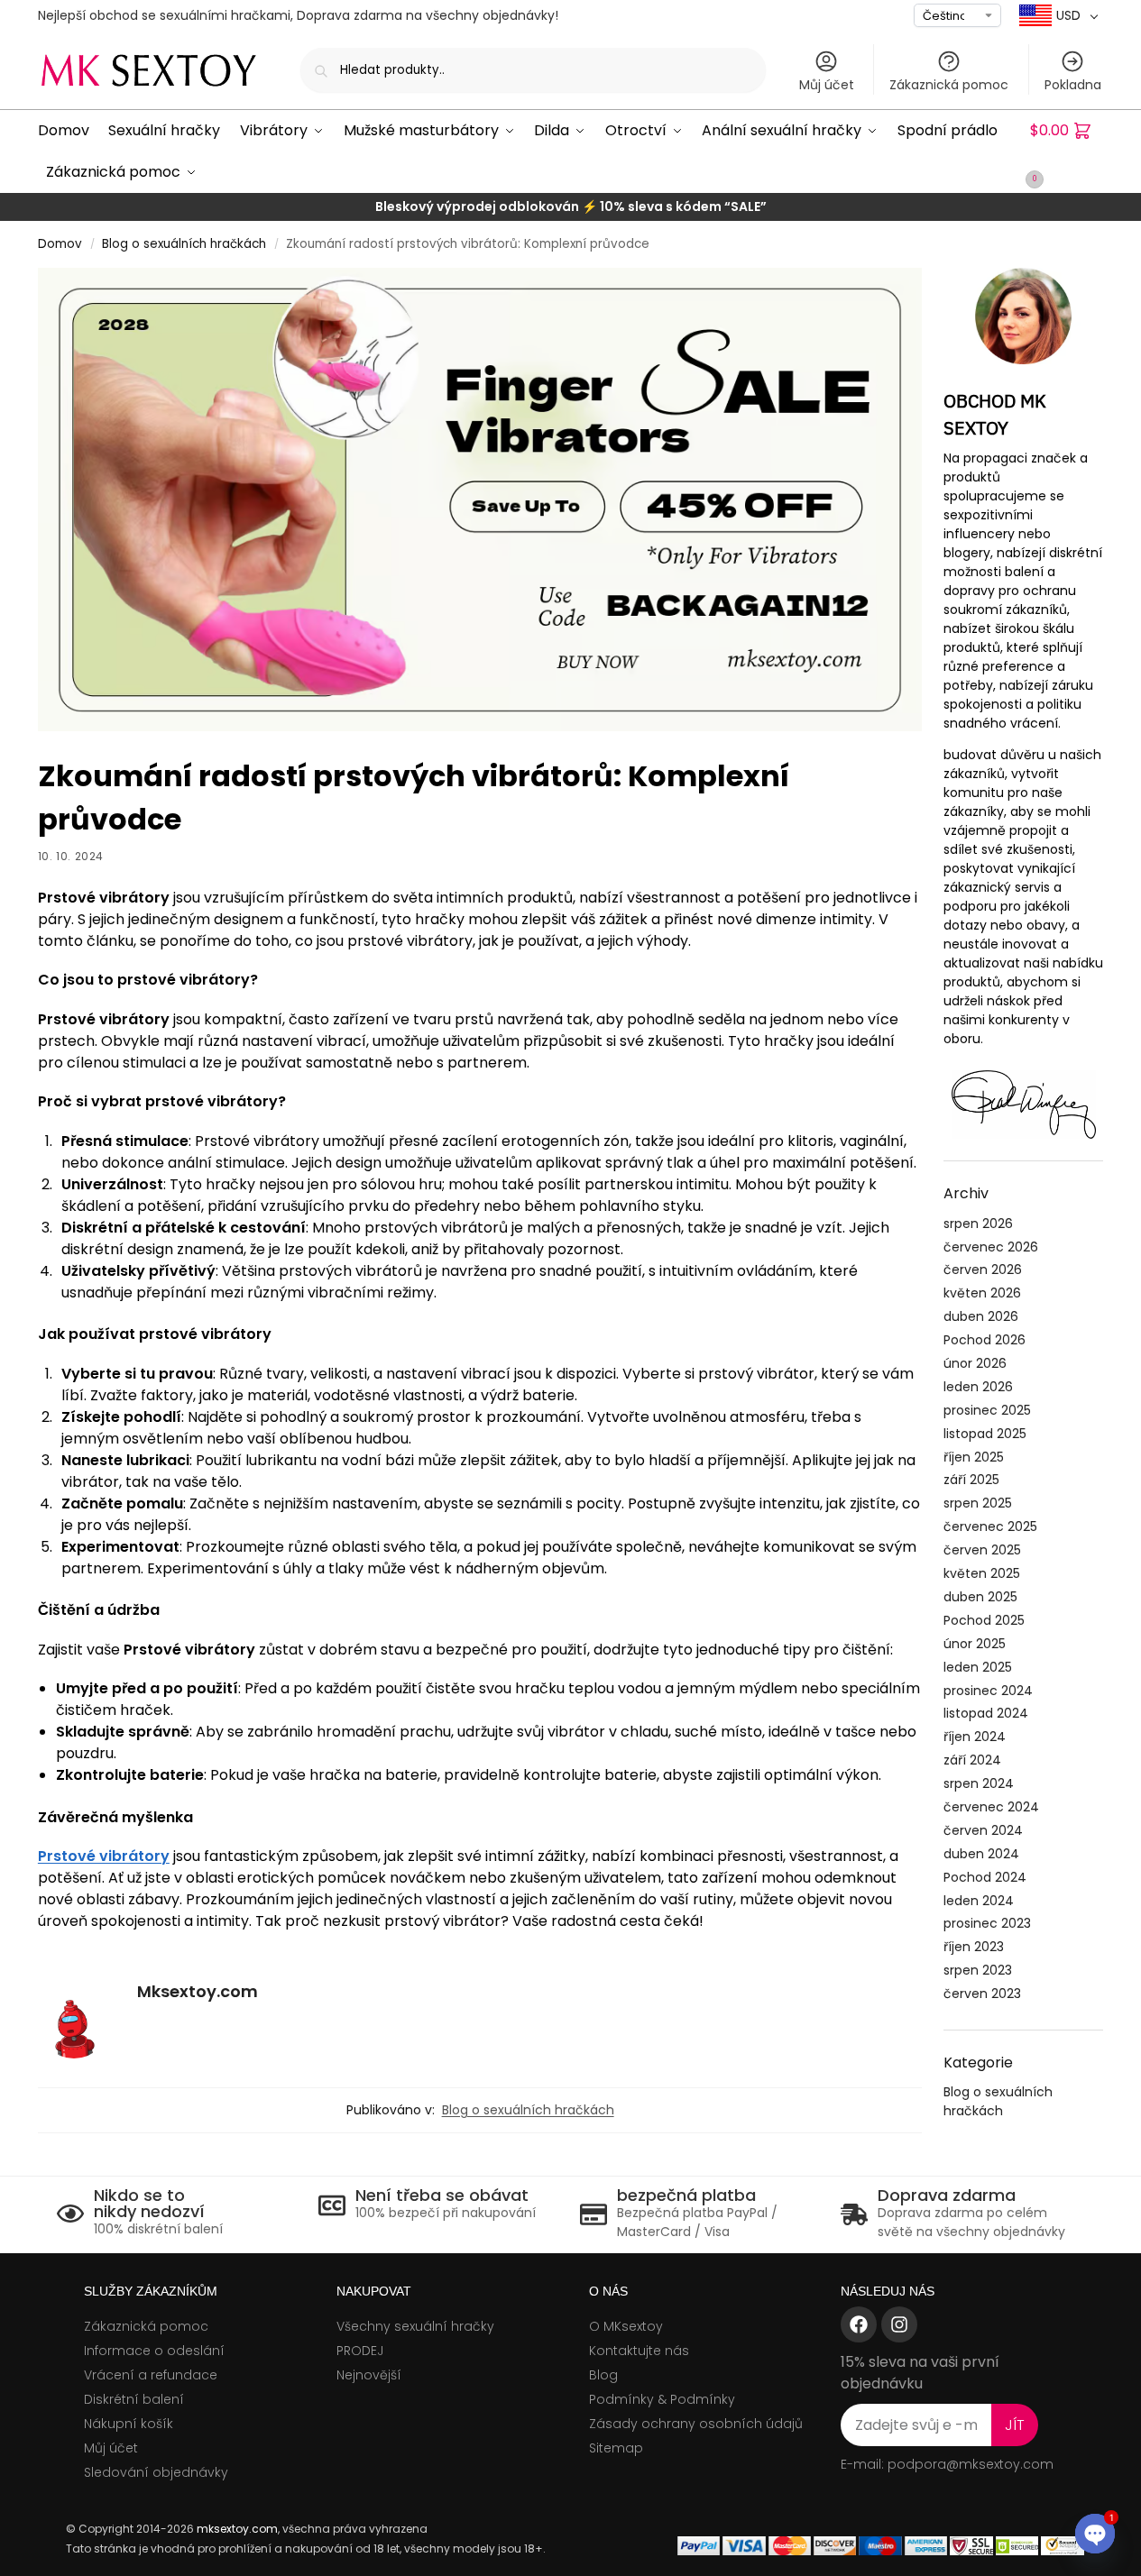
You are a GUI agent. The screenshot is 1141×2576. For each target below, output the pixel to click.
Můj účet (827, 85)
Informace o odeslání (154, 2351)
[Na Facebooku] (859, 2324)
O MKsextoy (626, 2326)
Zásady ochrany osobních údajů (696, 2424)
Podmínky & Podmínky (662, 2399)
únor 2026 (975, 1363)
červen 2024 (983, 1830)
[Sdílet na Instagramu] (899, 2324)
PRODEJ (360, 2351)
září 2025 (971, 1480)
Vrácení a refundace (151, 2375)
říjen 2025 (974, 1457)
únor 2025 (975, 1644)
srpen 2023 (978, 1970)
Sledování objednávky (156, 2472)
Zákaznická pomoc (949, 85)
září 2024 (972, 1760)
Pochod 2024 (985, 1877)
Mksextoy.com (198, 1991)
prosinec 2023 (987, 1923)
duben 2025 (980, 1597)
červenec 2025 (990, 1526)
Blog (603, 2375)
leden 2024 (979, 1901)
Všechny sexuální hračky (415, 2326)
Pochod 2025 (984, 1620)
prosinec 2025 (987, 1410)
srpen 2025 (978, 1503)
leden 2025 (978, 1667)
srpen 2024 (979, 1783)
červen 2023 (982, 1994)
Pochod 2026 (985, 1340)
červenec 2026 (991, 1247)
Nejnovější (369, 2375)
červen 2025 (982, 1550)
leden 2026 (978, 1387)
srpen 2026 (978, 1224)
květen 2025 (982, 1573)
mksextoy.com (237, 2529)
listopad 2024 (986, 1713)
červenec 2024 (991, 1807)
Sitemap (616, 2448)
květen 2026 (982, 1293)
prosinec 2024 (988, 1691)
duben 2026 (981, 1316)
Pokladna (1073, 85)
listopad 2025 (985, 1434)
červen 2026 (983, 1270)
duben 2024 (981, 1854)
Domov (60, 244)
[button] (1067, 151)
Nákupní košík (129, 2424)
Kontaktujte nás (639, 2351)
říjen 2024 (975, 1737)
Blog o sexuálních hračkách (184, 244)
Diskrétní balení (134, 2399)
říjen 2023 (974, 1947)
